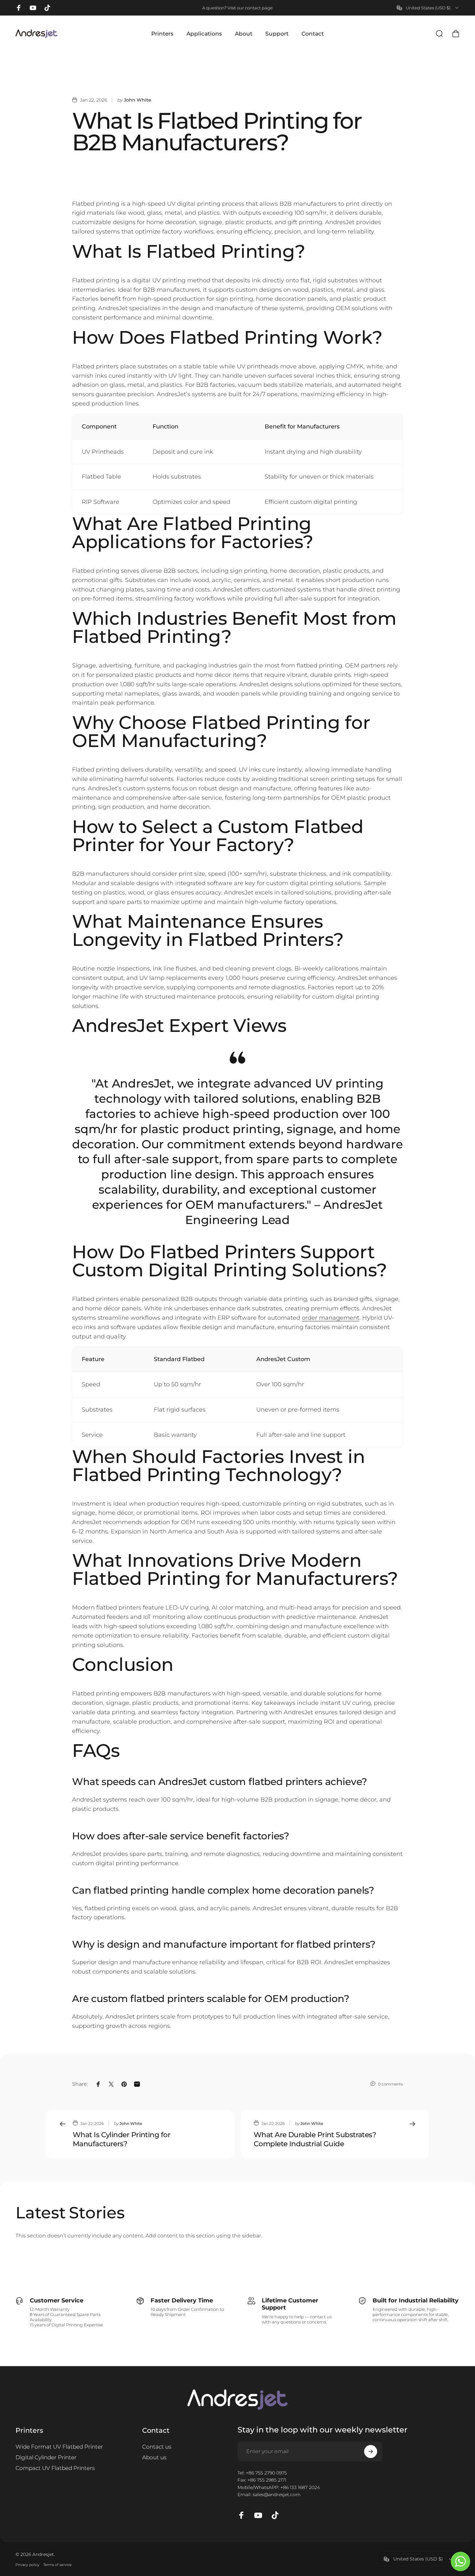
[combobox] (428, 8)
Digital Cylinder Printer (46, 2457)
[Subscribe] (371, 2452)
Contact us (157, 2447)
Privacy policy (27, 2565)
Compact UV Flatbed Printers (55, 2468)
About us (154, 2457)
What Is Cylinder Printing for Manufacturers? (121, 2139)
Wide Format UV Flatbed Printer (59, 2447)
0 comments (391, 2084)
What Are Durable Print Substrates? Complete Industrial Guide (315, 2139)
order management (331, 1318)
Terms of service (58, 2565)
